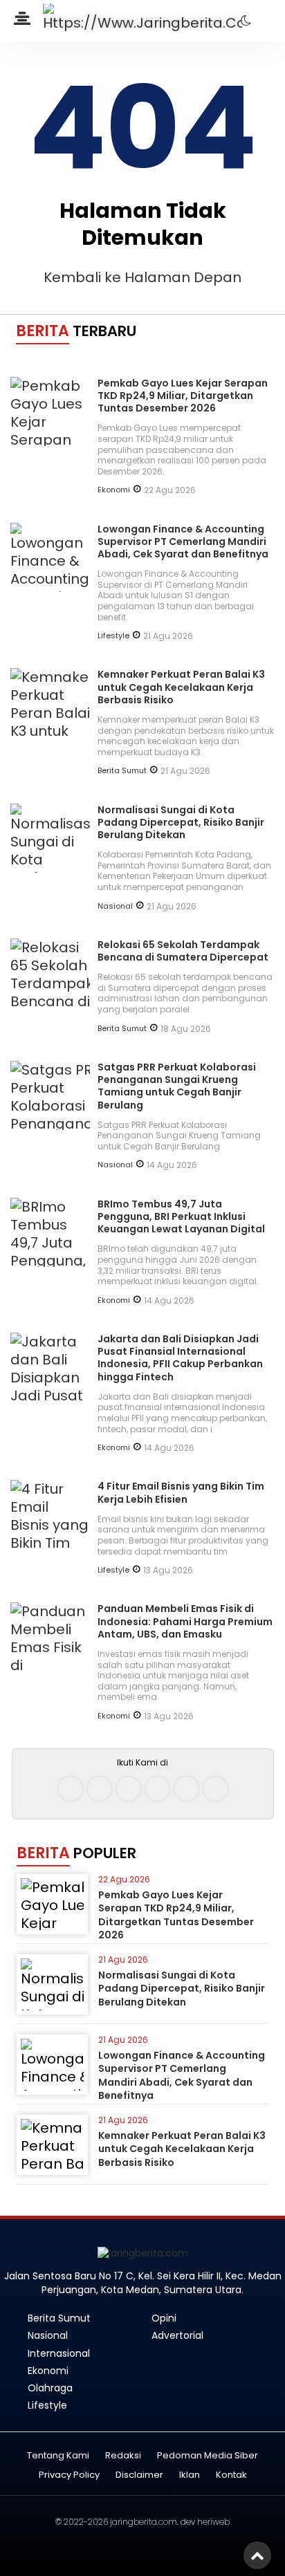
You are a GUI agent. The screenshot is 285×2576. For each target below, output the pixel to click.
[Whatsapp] (186, 1789)
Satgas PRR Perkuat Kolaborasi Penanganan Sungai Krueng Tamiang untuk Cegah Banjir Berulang (177, 1086)
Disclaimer (139, 2475)
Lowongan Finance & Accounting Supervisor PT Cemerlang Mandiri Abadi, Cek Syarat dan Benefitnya (183, 541)
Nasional (115, 906)
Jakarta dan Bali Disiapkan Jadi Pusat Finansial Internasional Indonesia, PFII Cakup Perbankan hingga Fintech (180, 1358)
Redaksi (123, 2456)
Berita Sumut (122, 770)
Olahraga (50, 2388)
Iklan (190, 2475)
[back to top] (257, 2555)
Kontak (231, 2475)
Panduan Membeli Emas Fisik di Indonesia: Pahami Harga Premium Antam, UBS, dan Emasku (185, 1621)
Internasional (59, 2353)
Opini (164, 2318)
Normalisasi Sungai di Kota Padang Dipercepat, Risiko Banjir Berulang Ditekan (181, 822)
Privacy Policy (69, 2475)
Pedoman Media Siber (208, 2456)
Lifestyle (113, 636)
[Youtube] (157, 1789)
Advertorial (177, 2335)
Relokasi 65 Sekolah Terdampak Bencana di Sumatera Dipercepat (183, 951)
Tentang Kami (58, 2456)
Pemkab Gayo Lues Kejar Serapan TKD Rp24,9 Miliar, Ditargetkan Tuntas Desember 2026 (183, 396)
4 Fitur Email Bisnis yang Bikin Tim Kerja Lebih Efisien (181, 1492)
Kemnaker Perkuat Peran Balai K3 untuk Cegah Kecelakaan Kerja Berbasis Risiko (181, 687)
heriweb (213, 2522)
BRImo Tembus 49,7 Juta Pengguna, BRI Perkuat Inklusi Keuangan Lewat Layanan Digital (181, 1216)
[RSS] (215, 1789)
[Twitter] (128, 1789)
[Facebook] (70, 1789)
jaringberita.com (144, 2522)
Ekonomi (114, 490)
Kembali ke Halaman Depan (142, 277)
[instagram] (99, 1789)
